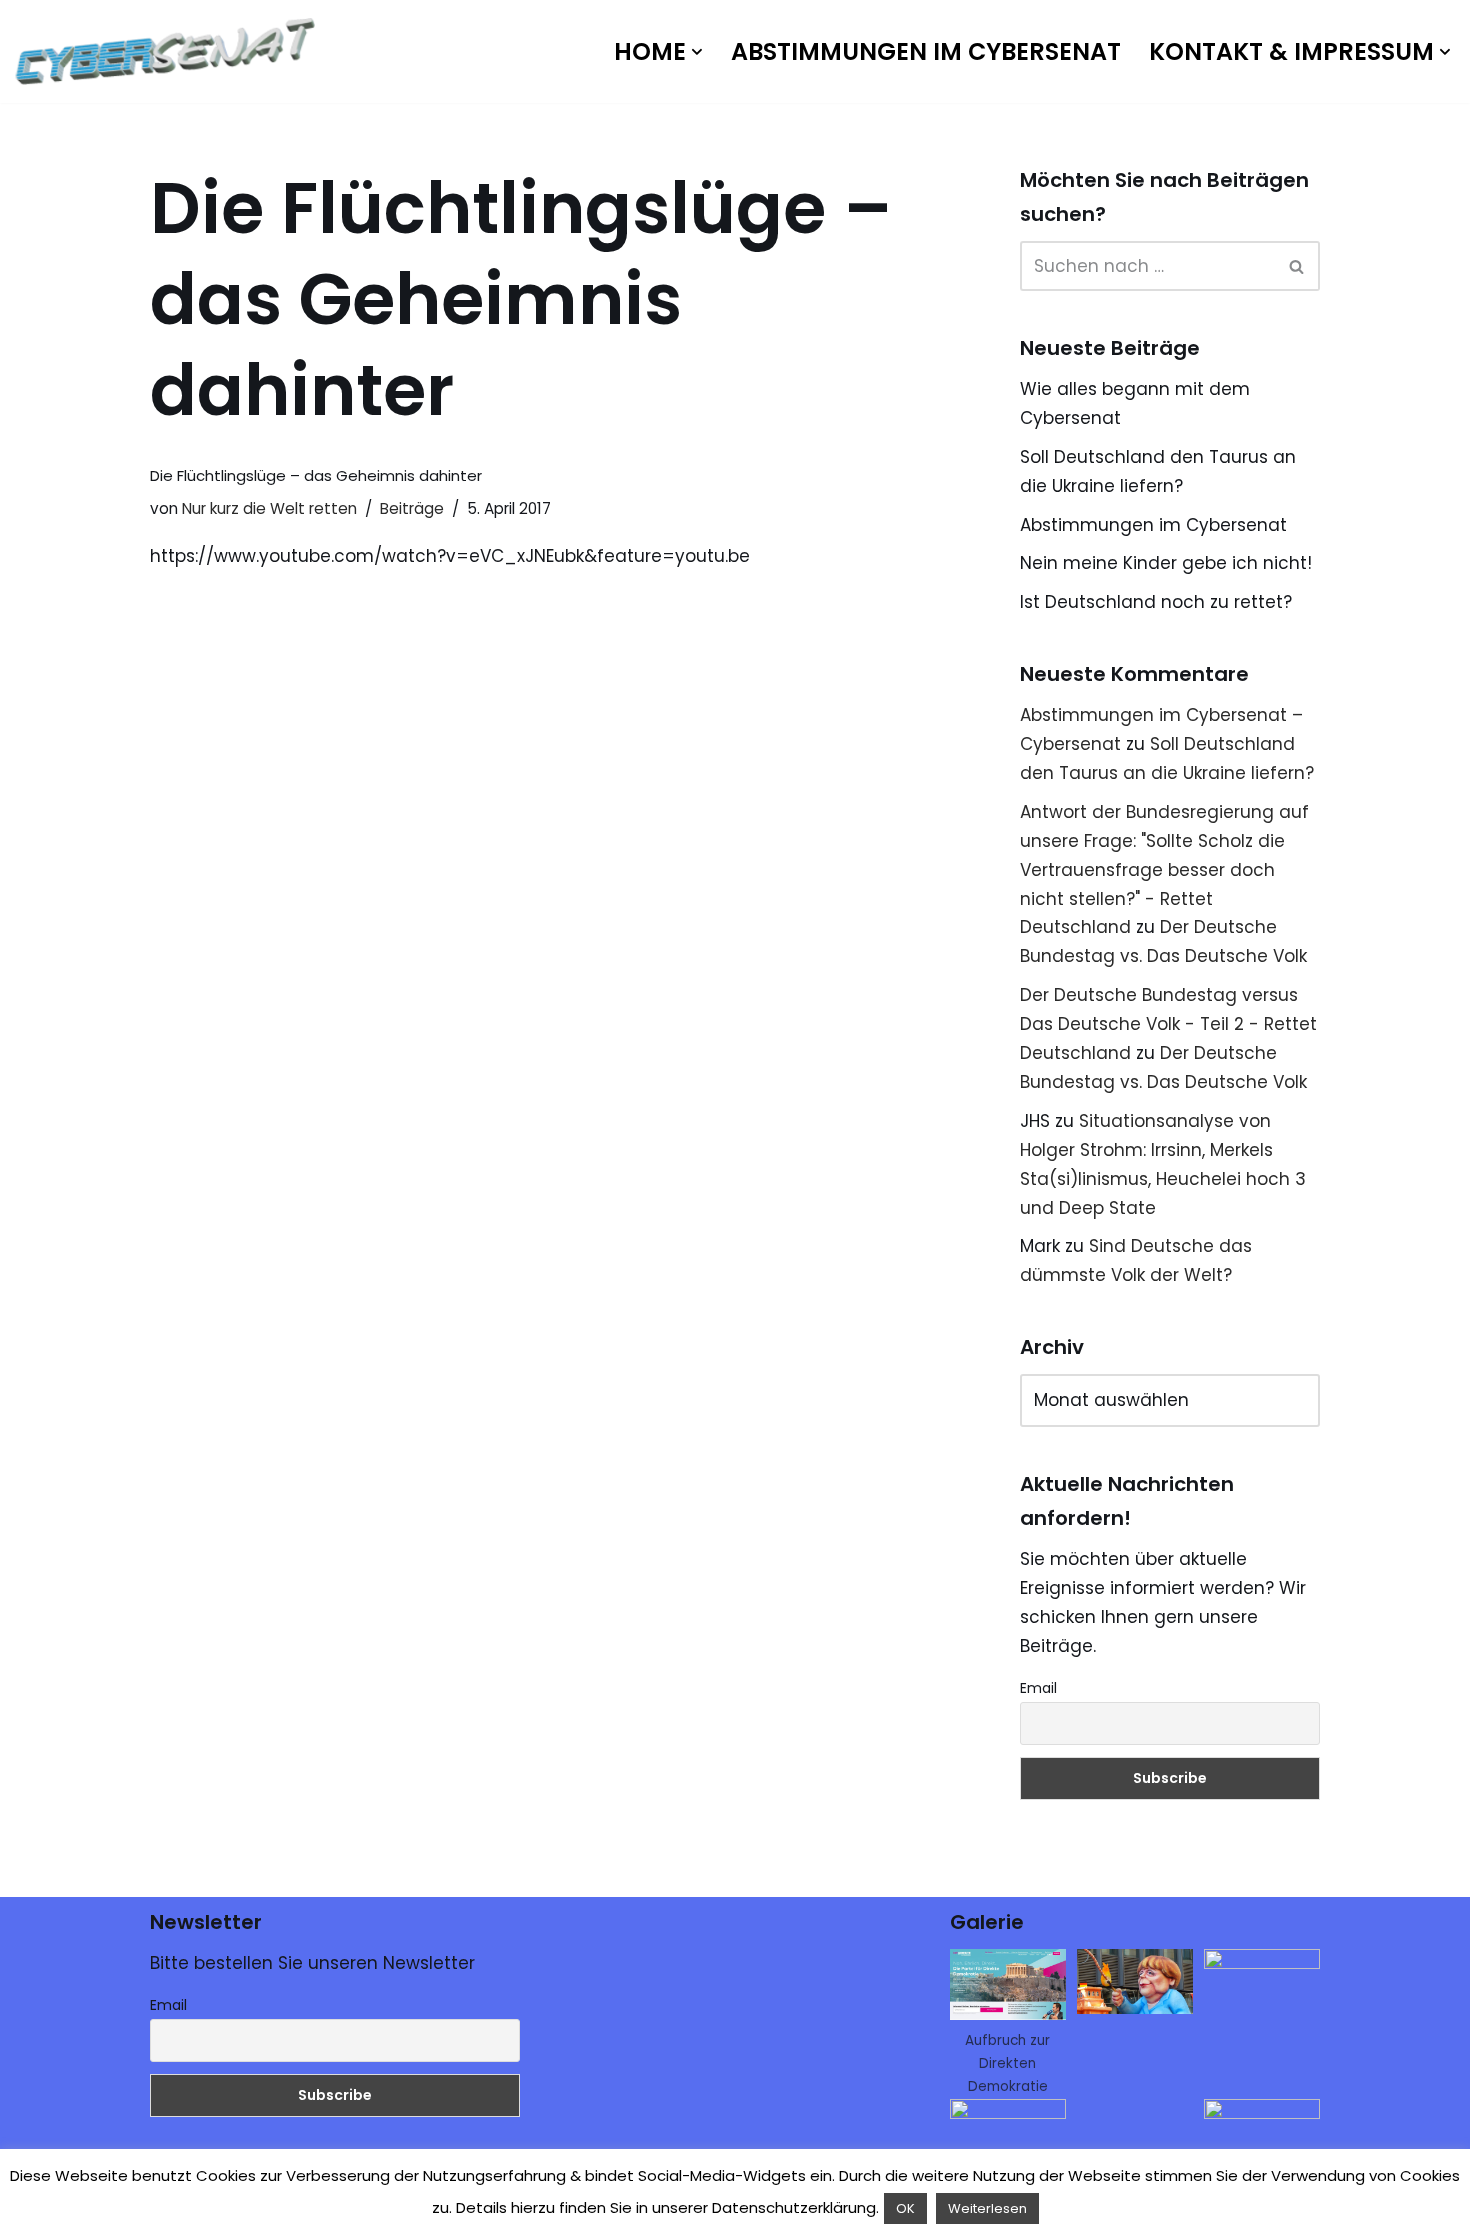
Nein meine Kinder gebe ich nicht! (1166, 563)
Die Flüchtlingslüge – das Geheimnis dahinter (316, 475)
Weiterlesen (987, 2208)
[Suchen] (1297, 266)
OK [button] (905, 2208)
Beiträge (412, 508)
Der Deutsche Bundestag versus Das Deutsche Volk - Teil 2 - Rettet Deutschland (1168, 1024)
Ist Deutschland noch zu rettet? (1156, 602)
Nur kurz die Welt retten (269, 508)
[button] (697, 52)
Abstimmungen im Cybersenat (926, 51)
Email (1038, 1688)
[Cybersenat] (170, 51)
